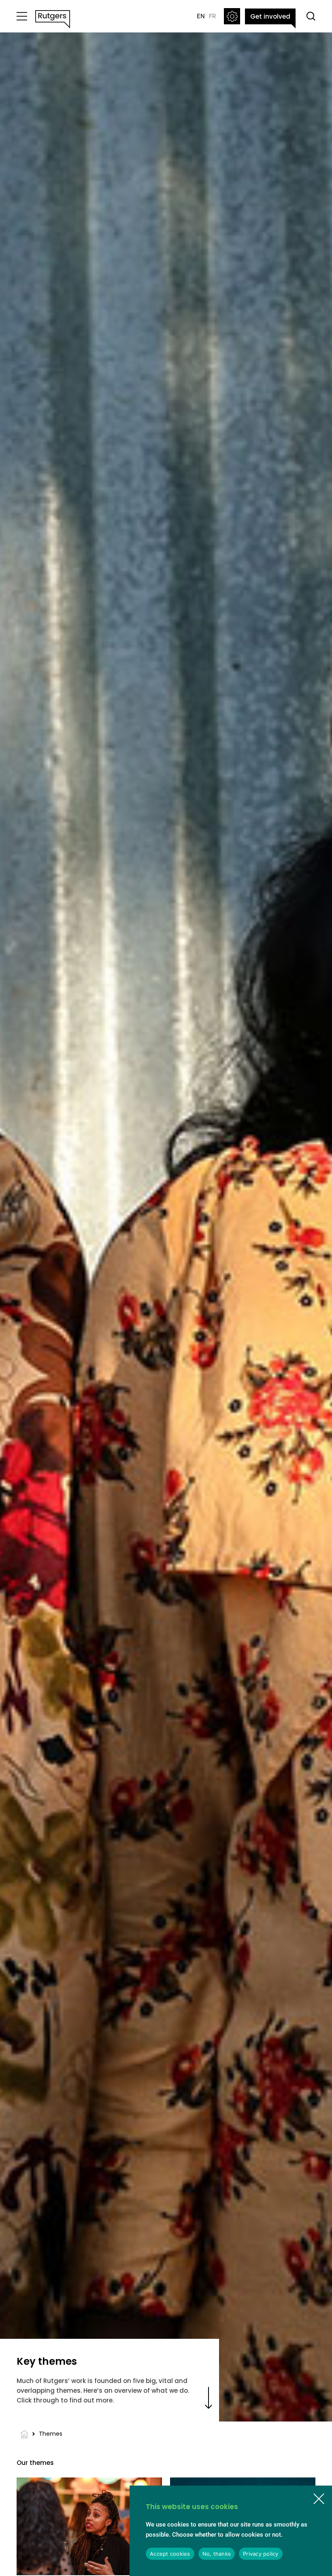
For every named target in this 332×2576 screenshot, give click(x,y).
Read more (209, 2402)
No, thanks (217, 2554)
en (201, 16)
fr (212, 16)
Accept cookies (170, 2554)
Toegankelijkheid (232, 16)
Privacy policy (261, 2554)
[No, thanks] (319, 2499)
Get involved (270, 16)
